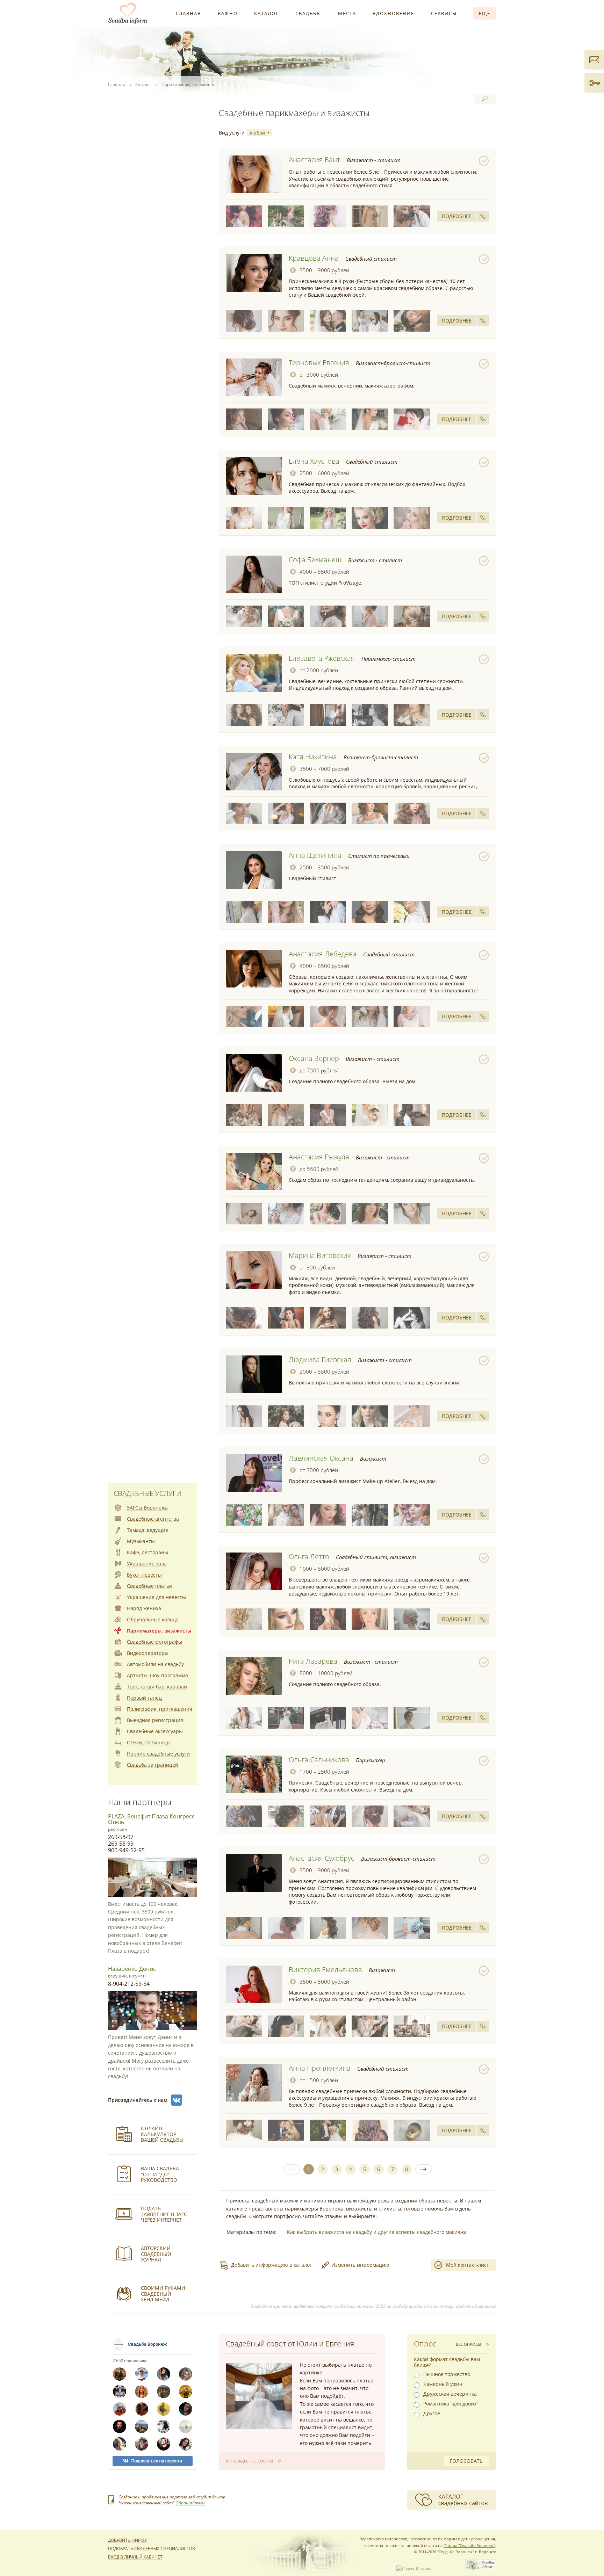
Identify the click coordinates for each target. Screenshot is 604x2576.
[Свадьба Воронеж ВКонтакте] (177, 2100)
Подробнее (457, 216)
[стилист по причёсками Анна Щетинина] (244, 912)
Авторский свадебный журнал (156, 2254)
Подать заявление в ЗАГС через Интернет (164, 2214)
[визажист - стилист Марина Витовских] (244, 1318)
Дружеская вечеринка (450, 2394)
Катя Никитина (313, 757)
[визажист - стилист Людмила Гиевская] (244, 1416)
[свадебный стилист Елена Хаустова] (244, 518)
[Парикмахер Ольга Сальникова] (254, 1774)
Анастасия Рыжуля (319, 1157)
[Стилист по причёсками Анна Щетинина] (254, 870)
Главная (188, 13)
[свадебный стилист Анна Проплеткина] (244, 2130)
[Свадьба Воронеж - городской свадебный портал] (481, 2568)
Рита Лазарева (313, 1661)
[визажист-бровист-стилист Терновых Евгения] (244, 419)
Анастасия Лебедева (323, 954)
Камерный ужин (443, 2384)
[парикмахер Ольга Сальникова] (244, 1816)
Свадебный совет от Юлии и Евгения (290, 2344)
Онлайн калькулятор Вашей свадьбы (162, 2134)
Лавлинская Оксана (321, 1458)
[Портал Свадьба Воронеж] (128, 13)
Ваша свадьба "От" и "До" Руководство (160, 2174)
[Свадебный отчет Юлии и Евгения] (259, 2396)
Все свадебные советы (249, 2461)
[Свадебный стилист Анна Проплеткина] (254, 2083)
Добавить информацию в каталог (271, 2265)
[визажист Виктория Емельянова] (244, 2026)
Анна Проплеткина (320, 2068)
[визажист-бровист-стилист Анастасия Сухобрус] (244, 1928)
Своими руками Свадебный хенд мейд (163, 2294)
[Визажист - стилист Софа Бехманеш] (254, 574)
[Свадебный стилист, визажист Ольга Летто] (254, 1571)
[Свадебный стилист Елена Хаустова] (254, 476)
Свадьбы (308, 13)
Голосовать (466, 2461)
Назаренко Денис (132, 1969)
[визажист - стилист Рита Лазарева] (244, 1718)
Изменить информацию (360, 2265)
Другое (432, 2414)
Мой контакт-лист (468, 2265)
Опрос (425, 2344)
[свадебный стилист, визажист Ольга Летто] (244, 1619)
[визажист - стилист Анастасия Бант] (244, 216)
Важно (228, 13)
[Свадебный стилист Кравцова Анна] (254, 273)
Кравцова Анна (314, 258)
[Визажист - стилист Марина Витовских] (254, 1270)
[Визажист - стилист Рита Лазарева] (254, 1676)
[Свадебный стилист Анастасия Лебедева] (254, 969)
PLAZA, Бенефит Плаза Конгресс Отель (151, 1819)
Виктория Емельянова (325, 1970)
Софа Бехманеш (315, 560)
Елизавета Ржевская (322, 658)
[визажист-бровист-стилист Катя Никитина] (244, 813)
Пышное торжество (447, 2374)
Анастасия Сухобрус (322, 1858)
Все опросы (468, 2344)
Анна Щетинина (315, 855)
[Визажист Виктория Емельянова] (254, 1984)
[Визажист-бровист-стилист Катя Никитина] (254, 772)
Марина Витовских (320, 1255)
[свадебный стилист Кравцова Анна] (244, 321)
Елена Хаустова (314, 461)
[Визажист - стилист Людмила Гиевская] (254, 1374)
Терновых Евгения (319, 363)
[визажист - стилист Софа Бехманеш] (244, 616)
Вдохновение (393, 13)
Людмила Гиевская (320, 1359)
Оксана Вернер (314, 1058)
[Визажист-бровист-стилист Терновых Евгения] (254, 377)
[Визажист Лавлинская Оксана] (254, 1473)
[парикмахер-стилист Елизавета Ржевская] (244, 715)
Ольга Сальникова (319, 1760)
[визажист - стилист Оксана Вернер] (244, 1115)
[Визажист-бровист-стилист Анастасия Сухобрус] (254, 1873)
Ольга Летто (309, 1557)
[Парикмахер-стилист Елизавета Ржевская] (254, 673)
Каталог (267, 13)
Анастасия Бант (314, 160)
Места (347, 13)
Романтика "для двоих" (451, 2404)
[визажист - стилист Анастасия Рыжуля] (244, 1214)
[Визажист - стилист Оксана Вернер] (254, 1073)
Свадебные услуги (147, 1493)
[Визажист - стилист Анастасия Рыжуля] (254, 1172)
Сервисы (444, 13)
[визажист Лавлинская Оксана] (244, 1515)
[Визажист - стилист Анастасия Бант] (254, 174)
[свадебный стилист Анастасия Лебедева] (244, 1016)
